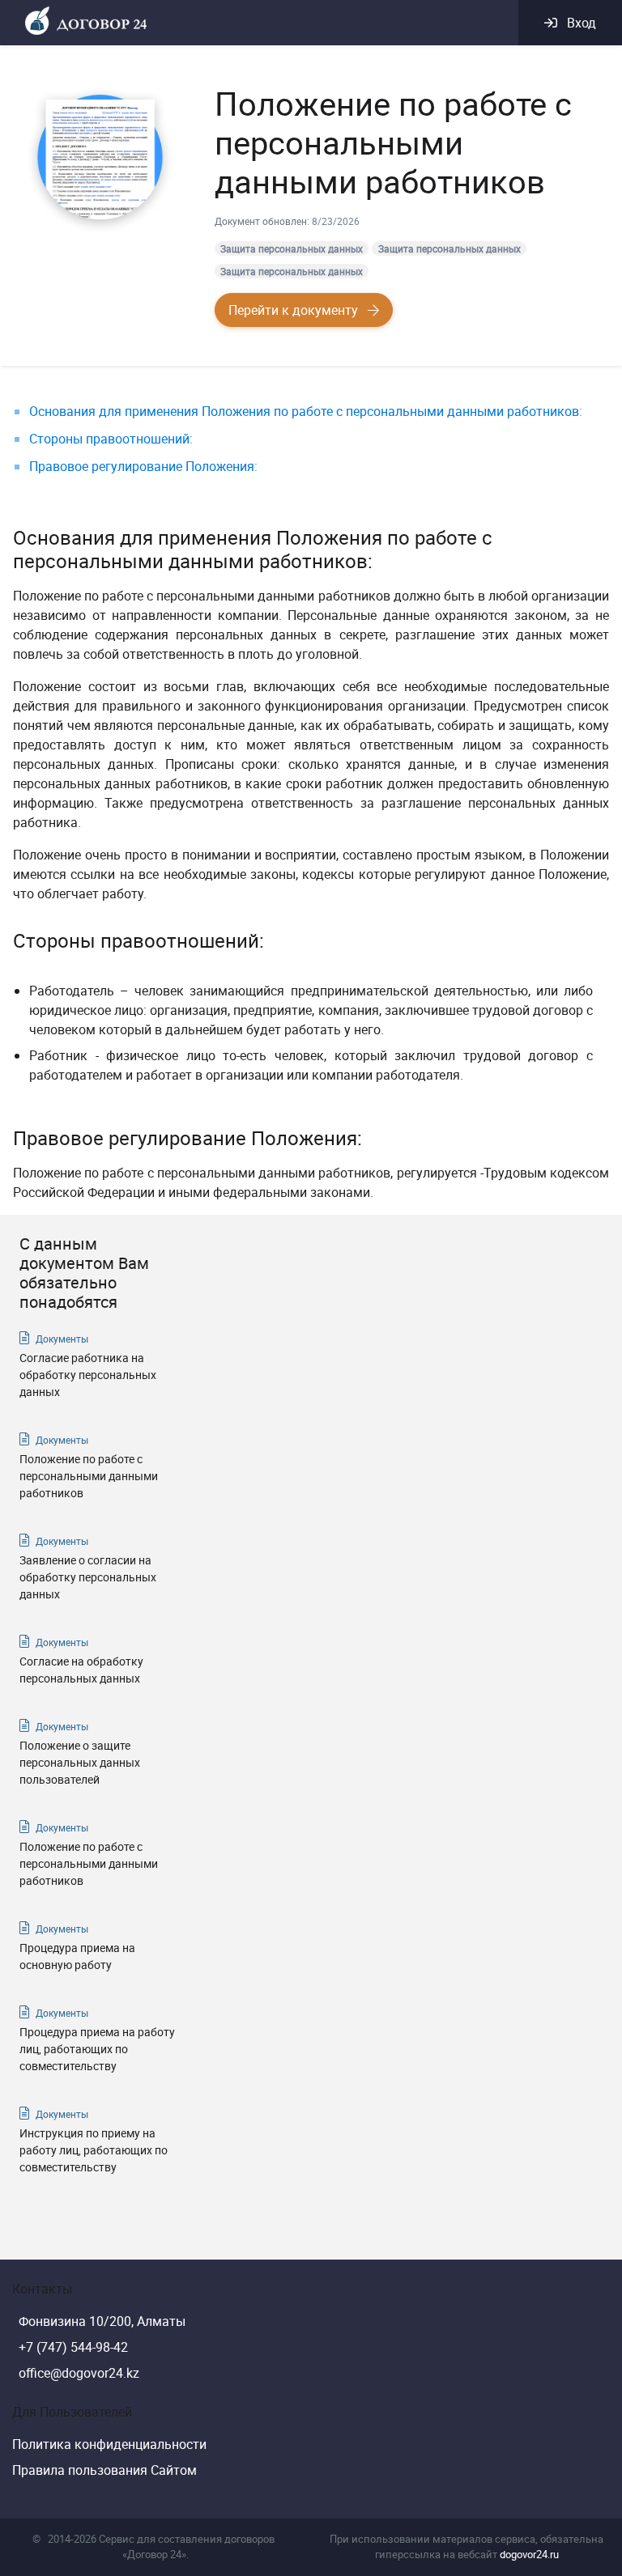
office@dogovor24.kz (79, 2373)
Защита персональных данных (292, 248)
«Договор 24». (155, 2554)
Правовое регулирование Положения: (143, 466)
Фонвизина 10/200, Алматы (102, 2321)
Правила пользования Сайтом (104, 2470)
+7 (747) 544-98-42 (73, 2347)
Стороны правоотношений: (111, 439)
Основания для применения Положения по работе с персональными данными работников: (306, 411)
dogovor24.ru (529, 2554)
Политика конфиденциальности (109, 2444)
